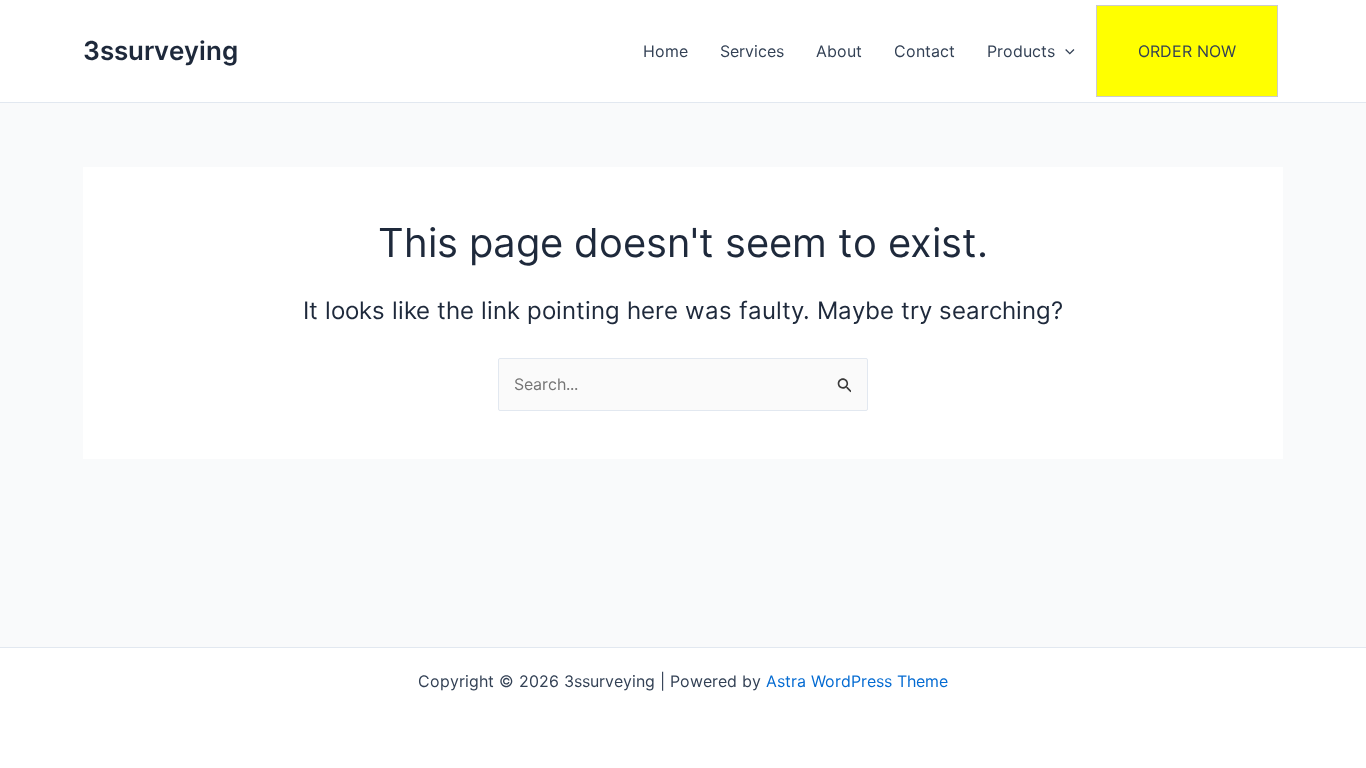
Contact (924, 51)
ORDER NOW (1187, 51)
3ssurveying (160, 50)
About (839, 51)
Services (752, 51)
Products (1021, 51)
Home (665, 51)
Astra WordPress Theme (857, 681)
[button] (1065, 51)
